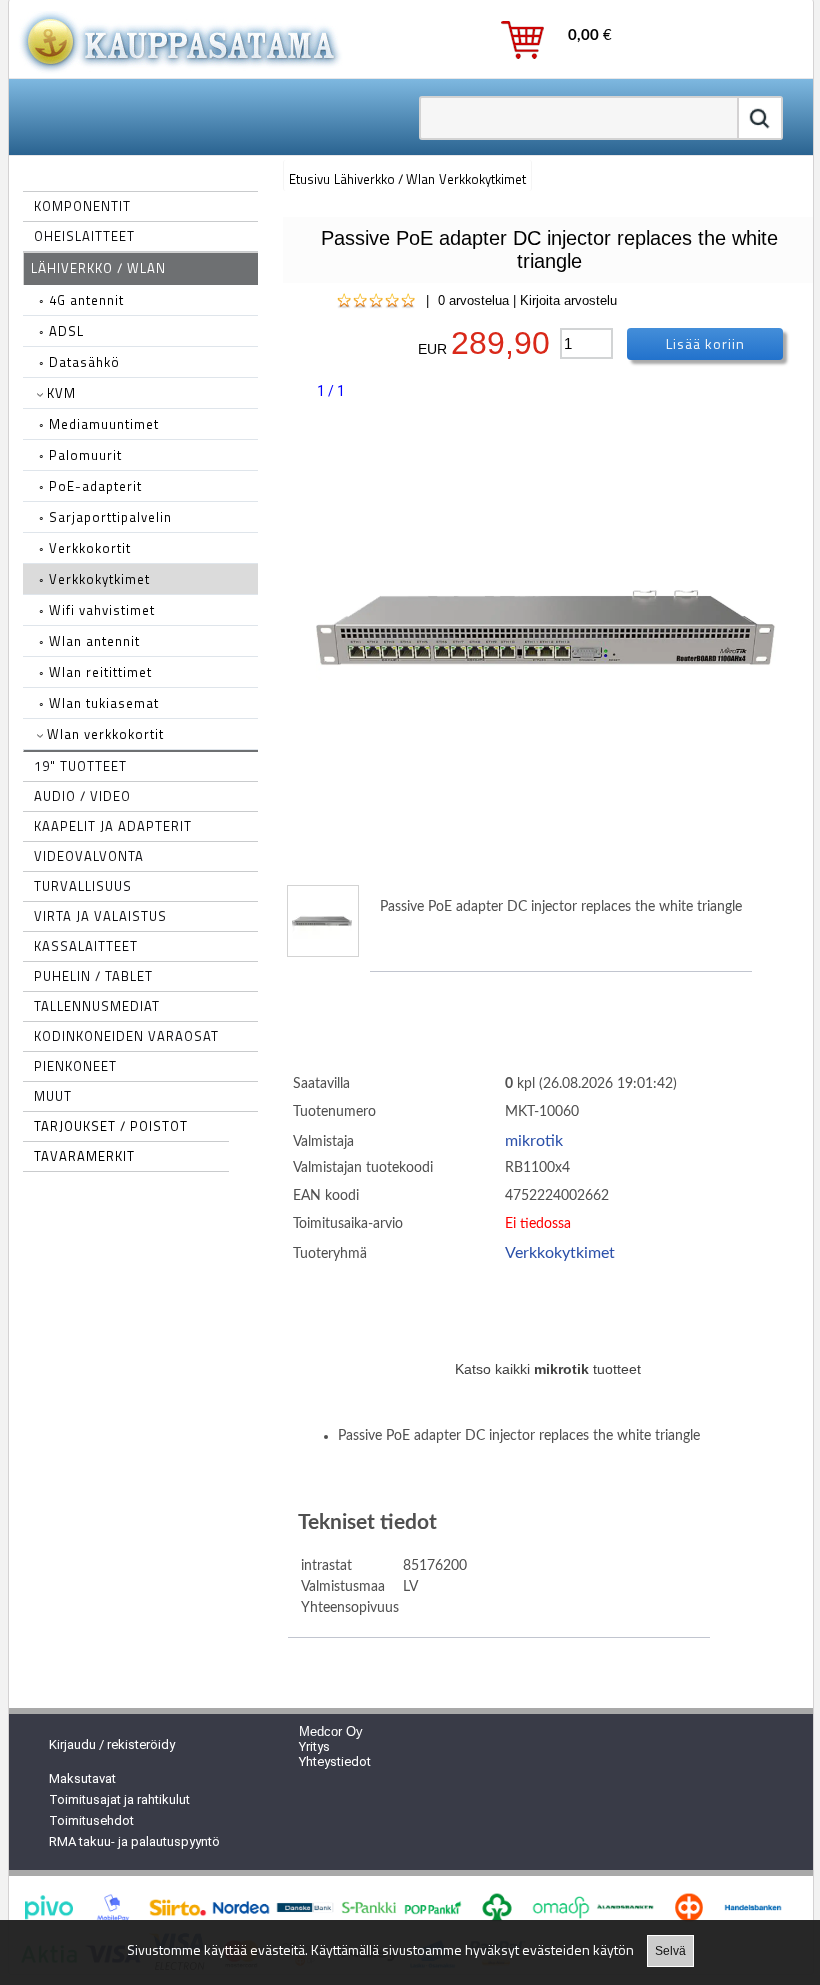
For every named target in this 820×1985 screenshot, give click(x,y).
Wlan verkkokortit (103, 734)
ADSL (61, 331)
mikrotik (534, 1141)
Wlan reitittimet (95, 672)
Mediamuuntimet (99, 424)
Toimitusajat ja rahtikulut (119, 1799)
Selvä (670, 1951)
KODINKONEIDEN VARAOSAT (126, 1036)
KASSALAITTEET (86, 946)
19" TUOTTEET (80, 766)
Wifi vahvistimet (97, 610)
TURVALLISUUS (83, 886)
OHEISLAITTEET (84, 236)
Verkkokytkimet (94, 579)
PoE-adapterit (90, 486)
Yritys (314, 1746)
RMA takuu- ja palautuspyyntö (134, 1841)
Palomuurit (80, 455)
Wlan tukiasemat (99, 703)
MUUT (53, 1096)
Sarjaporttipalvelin (105, 517)
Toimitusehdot (91, 1820)
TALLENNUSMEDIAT (97, 1006)
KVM (59, 393)
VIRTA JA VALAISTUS (100, 916)
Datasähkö (79, 362)
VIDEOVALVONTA (89, 856)
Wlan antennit (89, 641)
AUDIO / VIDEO (82, 796)
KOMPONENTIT (82, 206)
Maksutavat (82, 1778)
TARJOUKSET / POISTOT (111, 1126)
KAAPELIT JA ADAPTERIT (113, 826)
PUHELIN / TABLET (93, 976)
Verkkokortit (85, 548)
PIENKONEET (75, 1066)
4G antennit (81, 300)
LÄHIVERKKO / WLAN (98, 268)
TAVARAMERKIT (84, 1156)
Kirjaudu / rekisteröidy (112, 1744)
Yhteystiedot (335, 1761)
